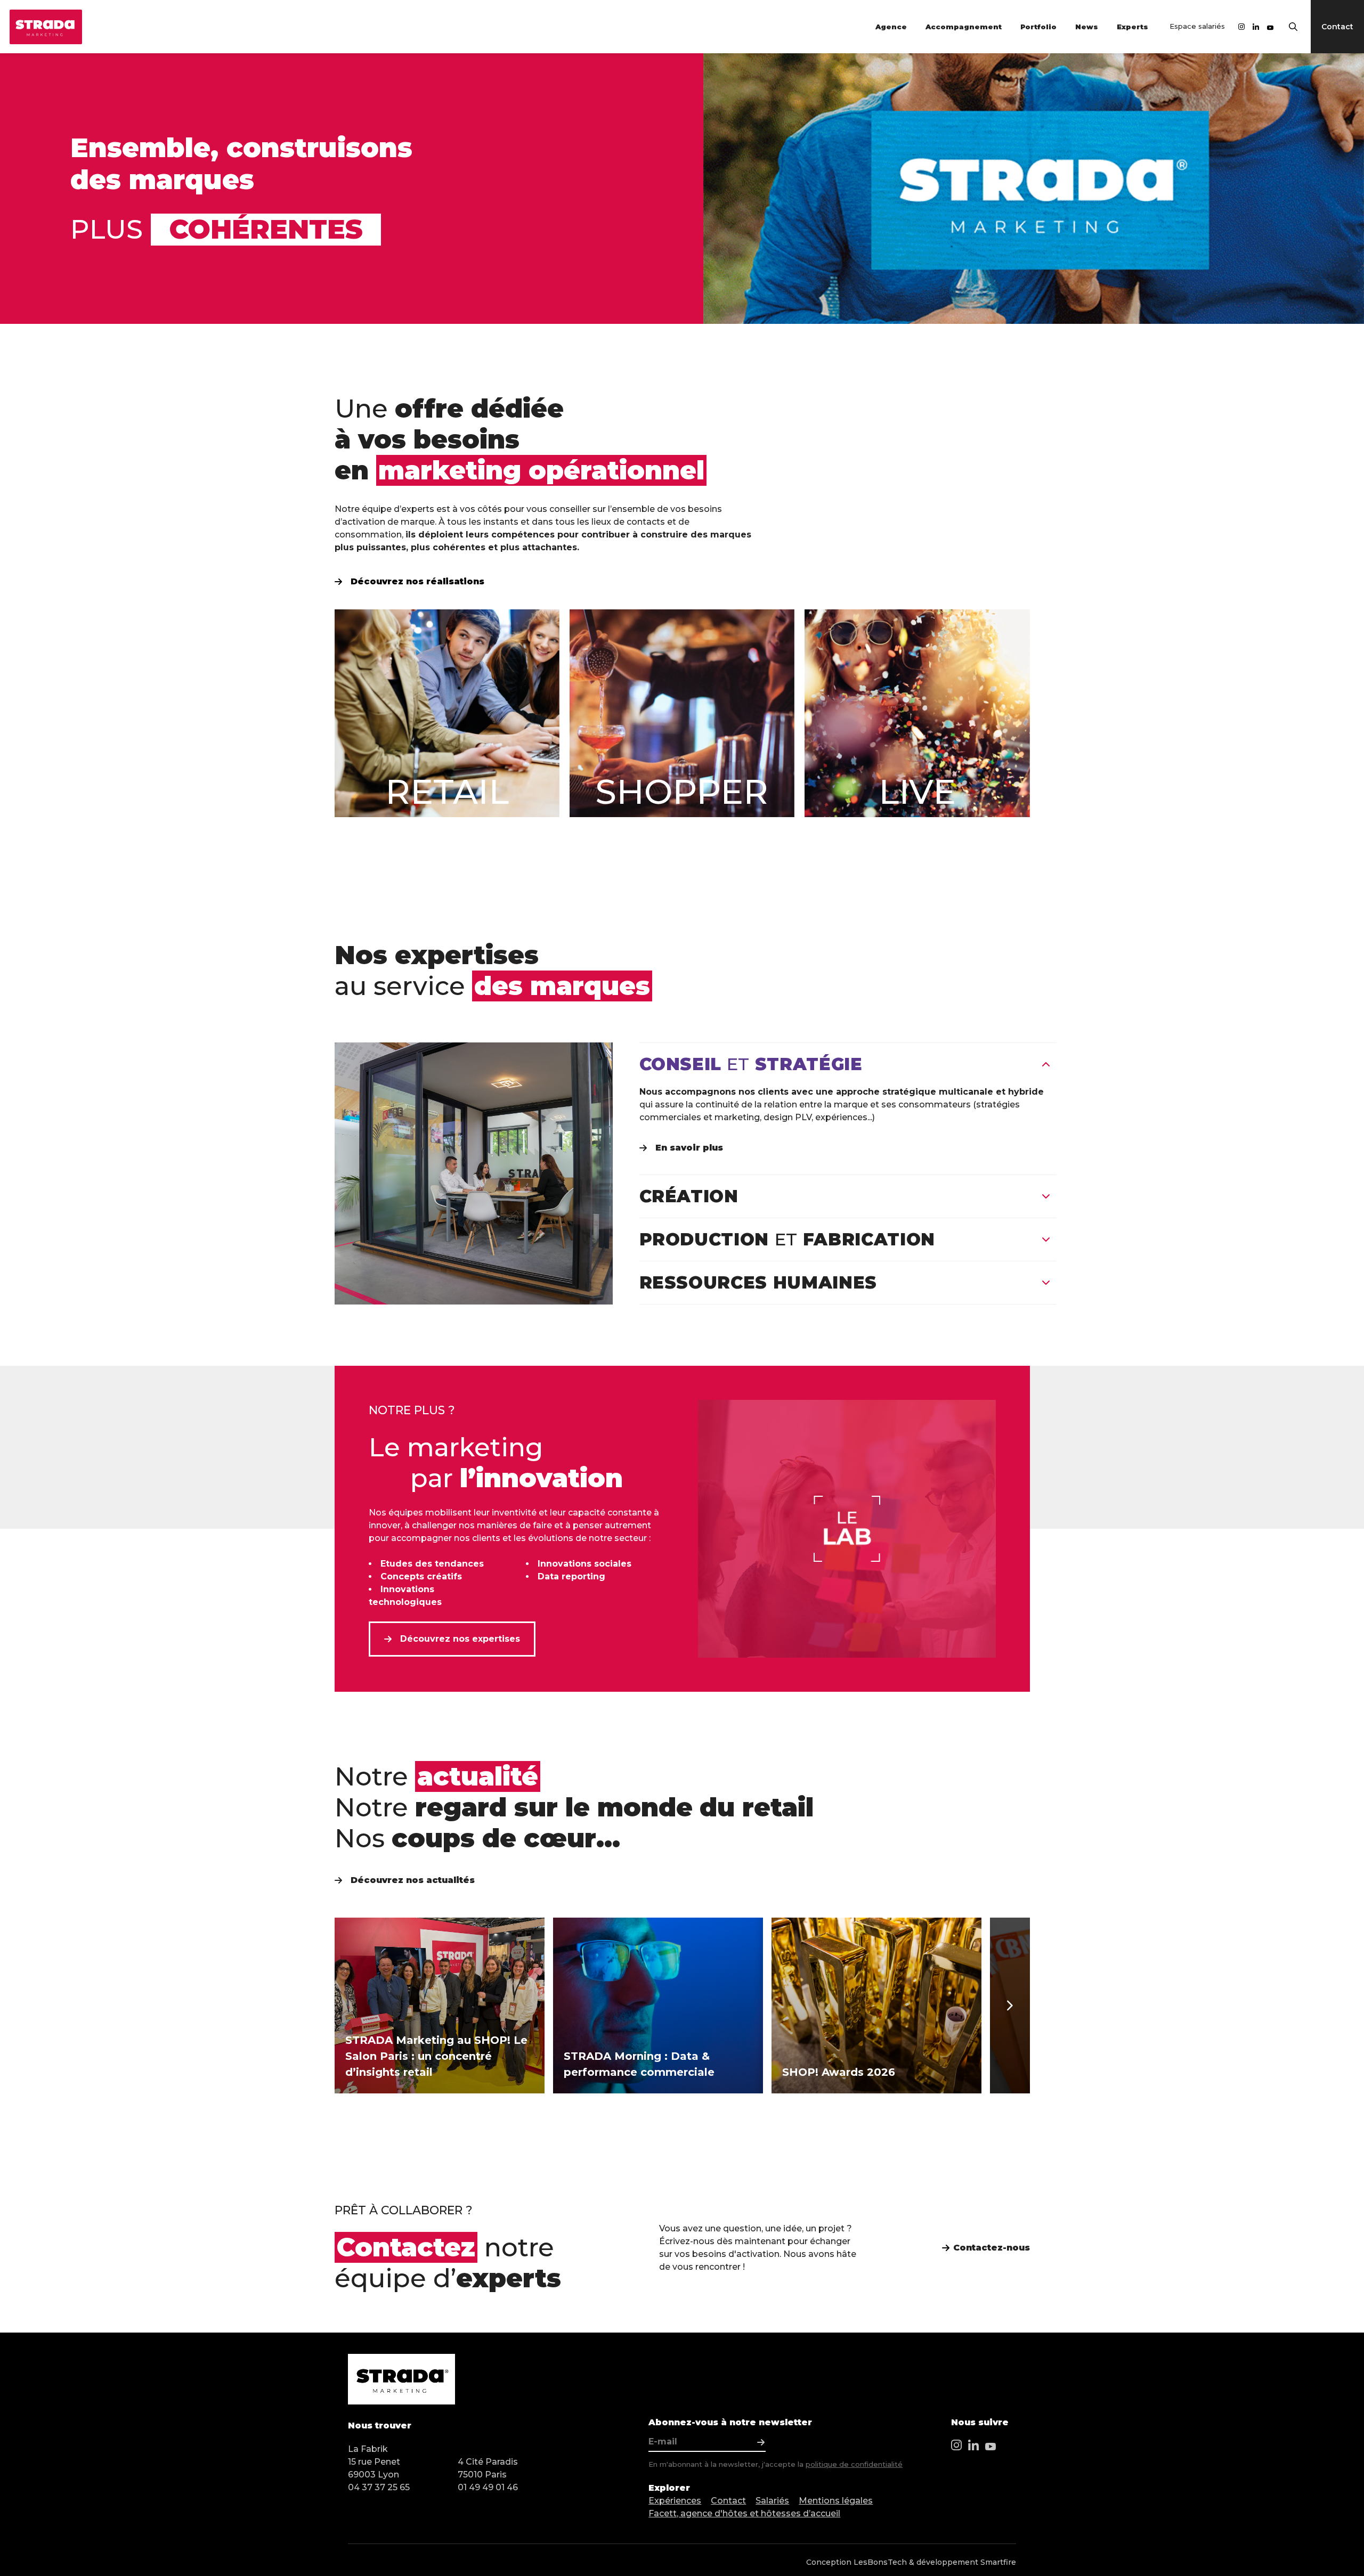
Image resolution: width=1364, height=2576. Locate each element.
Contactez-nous (992, 2248)
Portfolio (1038, 27)
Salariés (772, 2501)
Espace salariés (1197, 26)
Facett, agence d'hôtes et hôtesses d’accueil (744, 2513)
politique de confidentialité (854, 2464)
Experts (1132, 27)
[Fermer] (1046, 1064)
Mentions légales (836, 2501)
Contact (728, 2501)
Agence (891, 27)
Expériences (675, 2501)
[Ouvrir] (1046, 1196)
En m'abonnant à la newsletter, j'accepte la (776, 2464)
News (1087, 27)
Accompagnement (964, 27)
